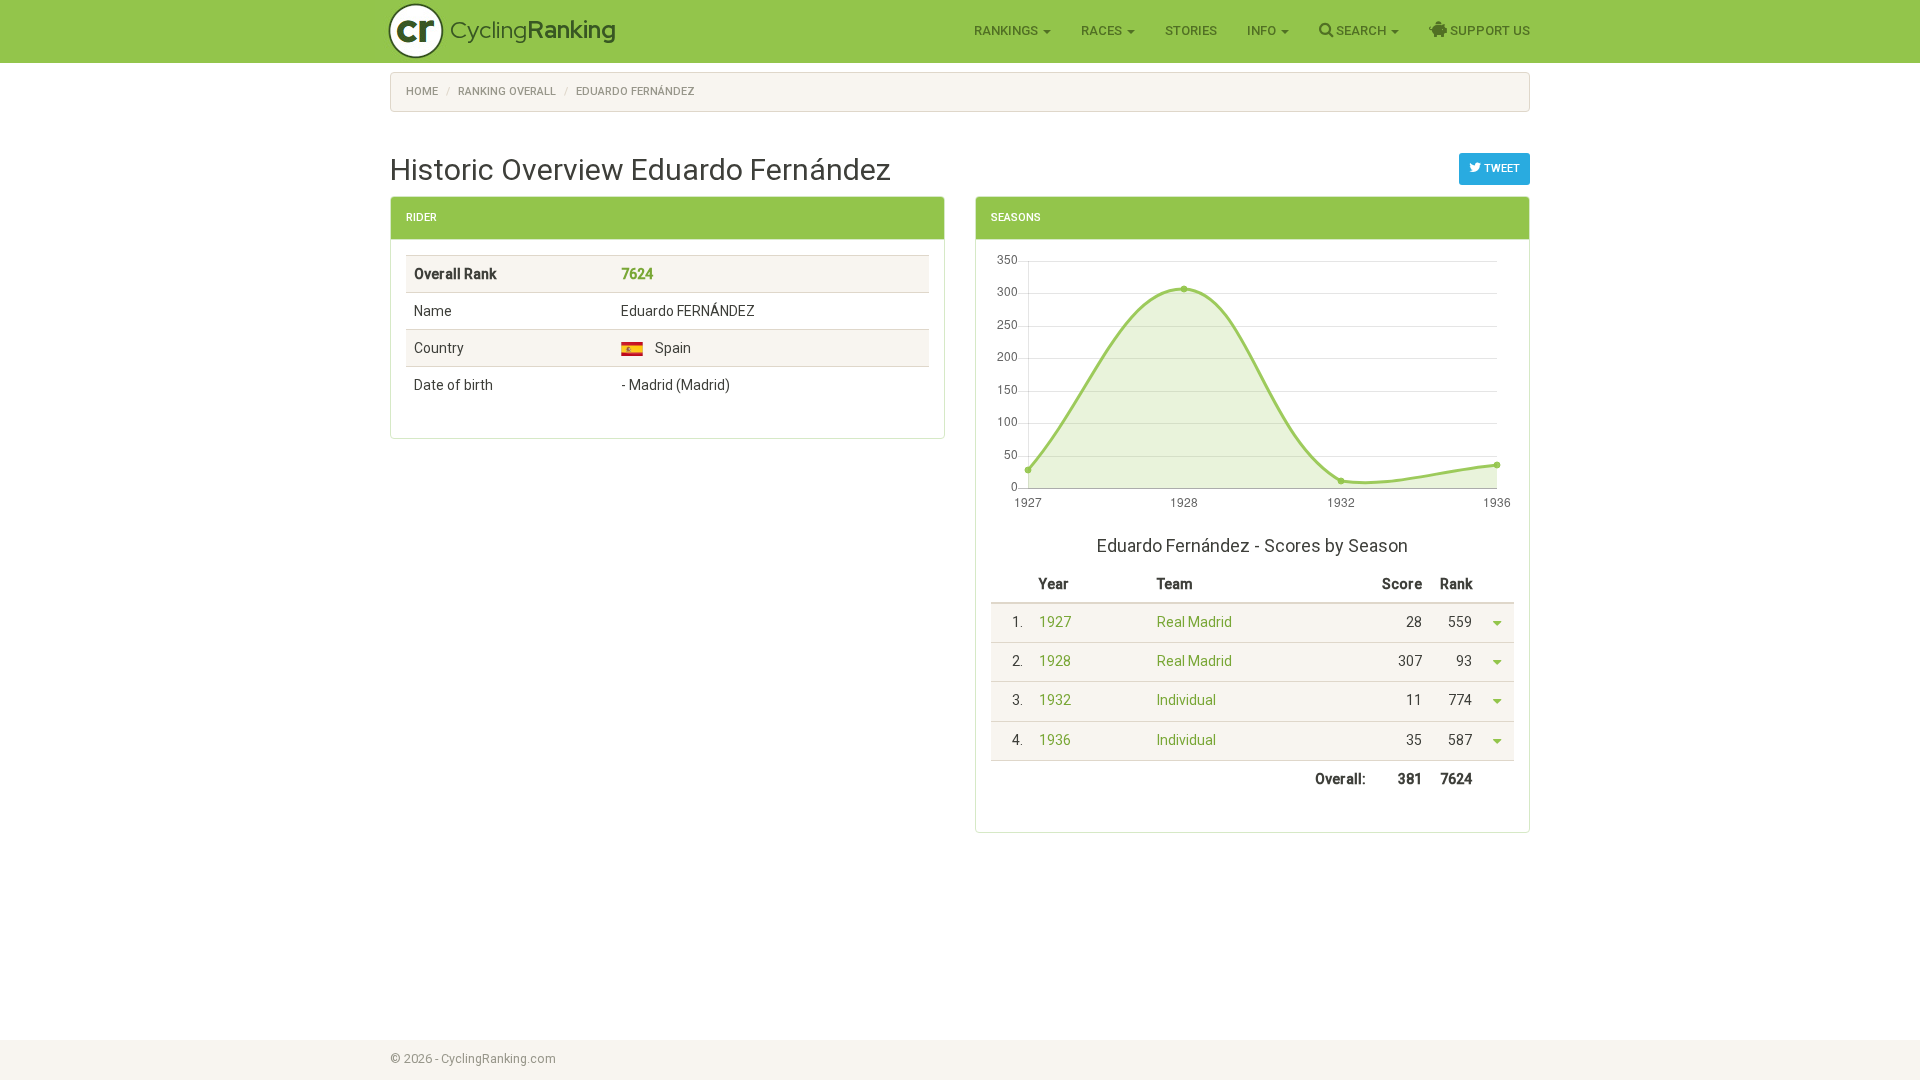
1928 (1055, 661)
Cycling (533, 29)
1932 (1055, 700)
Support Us (1488, 30)
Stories (1191, 30)
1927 (1055, 622)
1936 (1055, 740)
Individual (1186, 700)
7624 (637, 274)
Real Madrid (1194, 622)
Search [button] (1361, 30)
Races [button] (1103, 30)
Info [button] (1263, 30)
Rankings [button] (1007, 30)
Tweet (1500, 168)
